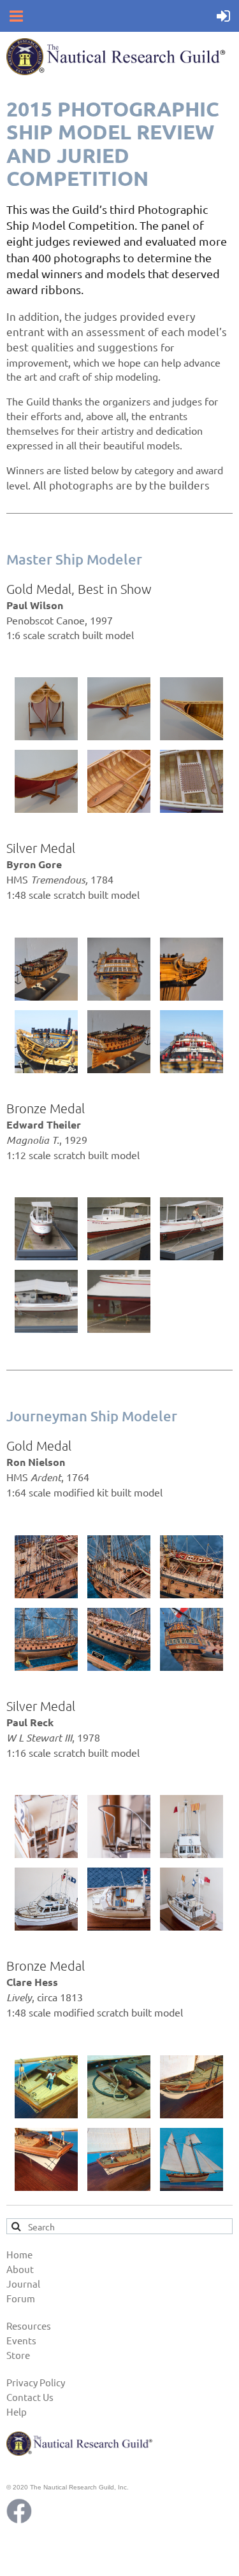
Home (19, 2254)
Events (21, 2340)
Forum (21, 2298)
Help (17, 2411)
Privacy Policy (36, 2382)
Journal (23, 2284)
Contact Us (30, 2397)
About (20, 2269)
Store (18, 2355)
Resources (29, 2326)
